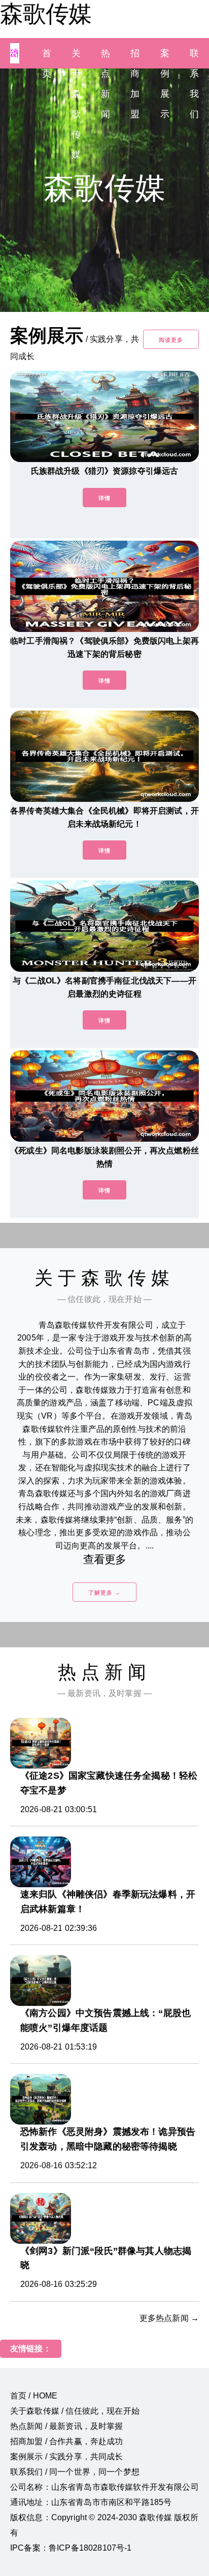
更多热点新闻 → (169, 2318)
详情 (104, 498)
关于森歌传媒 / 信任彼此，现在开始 (75, 2411)
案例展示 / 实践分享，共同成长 (67, 2457)
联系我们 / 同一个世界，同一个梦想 (75, 2472)
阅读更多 (171, 340)
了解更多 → (104, 1593)
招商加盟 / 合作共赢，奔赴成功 (67, 2441)
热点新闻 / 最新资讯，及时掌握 (67, 2426)
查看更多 (105, 1559)
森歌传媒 (46, 14)
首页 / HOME (34, 2396)
